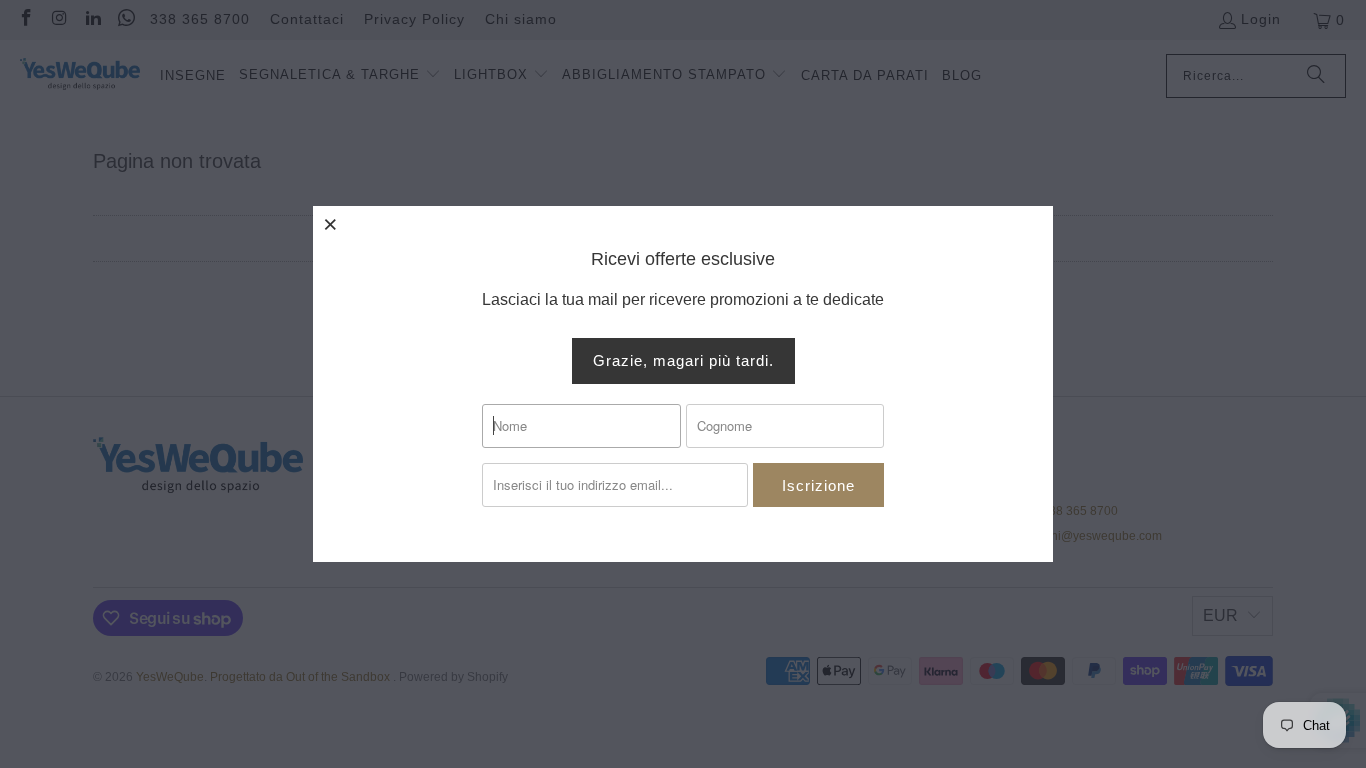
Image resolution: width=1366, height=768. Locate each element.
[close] (331, 224)
